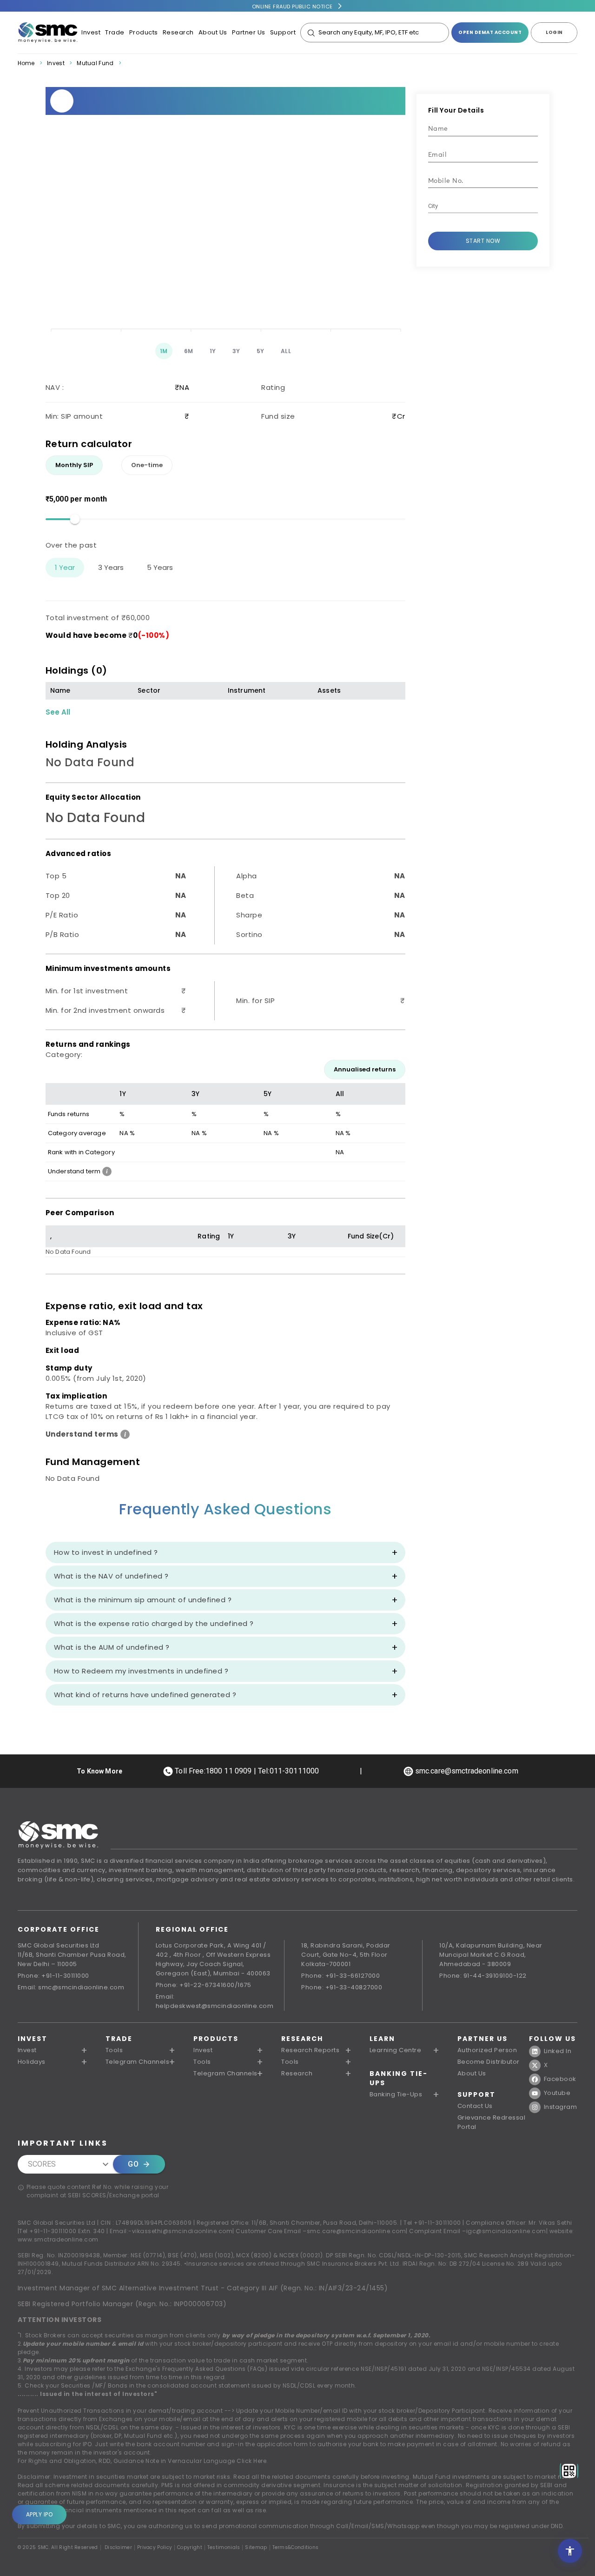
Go (133, 2164)
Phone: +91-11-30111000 (53, 1976)
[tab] (74, 465)
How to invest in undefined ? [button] (106, 1552)
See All (58, 712)
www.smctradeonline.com (58, 2239)
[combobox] (476, 206)
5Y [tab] (261, 351)
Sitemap (256, 2547)
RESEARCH (302, 2039)
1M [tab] (164, 351)
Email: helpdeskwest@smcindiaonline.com (215, 2001)
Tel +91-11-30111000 (432, 2223)
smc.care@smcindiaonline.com (357, 2231)
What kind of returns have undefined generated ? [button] (145, 1695)
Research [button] (297, 2073)
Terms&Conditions (296, 2547)
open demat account (490, 32)
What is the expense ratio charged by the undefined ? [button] (154, 1623)
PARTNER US (483, 2039)
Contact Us (475, 2106)
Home (26, 63)
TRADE (119, 2039)
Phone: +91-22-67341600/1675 (204, 1985)
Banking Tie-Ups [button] (396, 2094)
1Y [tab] (213, 351)
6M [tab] (189, 351)
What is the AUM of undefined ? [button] (112, 1647)
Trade (115, 32)
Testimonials (224, 2547)
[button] (229, 2050)
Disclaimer (118, 2547)
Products (144, 32)
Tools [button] (114, 2050)
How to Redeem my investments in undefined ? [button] (141, 1671)
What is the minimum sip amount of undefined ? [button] (143, 1600)
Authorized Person (487, 2050)
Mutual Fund (95, 63)
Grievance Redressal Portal (492, 2122)
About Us (213, 32)
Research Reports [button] (310, 2050)
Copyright (190, 2547)
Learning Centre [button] (396, 2050)
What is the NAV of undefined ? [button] (111, 1576)
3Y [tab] (236, 351)
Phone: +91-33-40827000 (342, 1987)
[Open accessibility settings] (570, 2551)
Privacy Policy (155, 2547)
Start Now (483, 241)
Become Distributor (489, 2062)
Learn (382, 2039)
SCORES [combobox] (42, 2164)
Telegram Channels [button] (138, 2062)
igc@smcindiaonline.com (506, 2231)
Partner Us (249, 32)
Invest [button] (27, 2050)
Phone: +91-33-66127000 (340, 1976)
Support (283, 32)
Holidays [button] (32, 2062)
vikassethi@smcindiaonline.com (182, 2231)
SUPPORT (476, 2094)
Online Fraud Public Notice (292, 7)
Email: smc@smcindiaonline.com (71, 1987)
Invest (91, 32)
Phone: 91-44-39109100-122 (483, 1976)
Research (178, 32)
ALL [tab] (286, 351)
